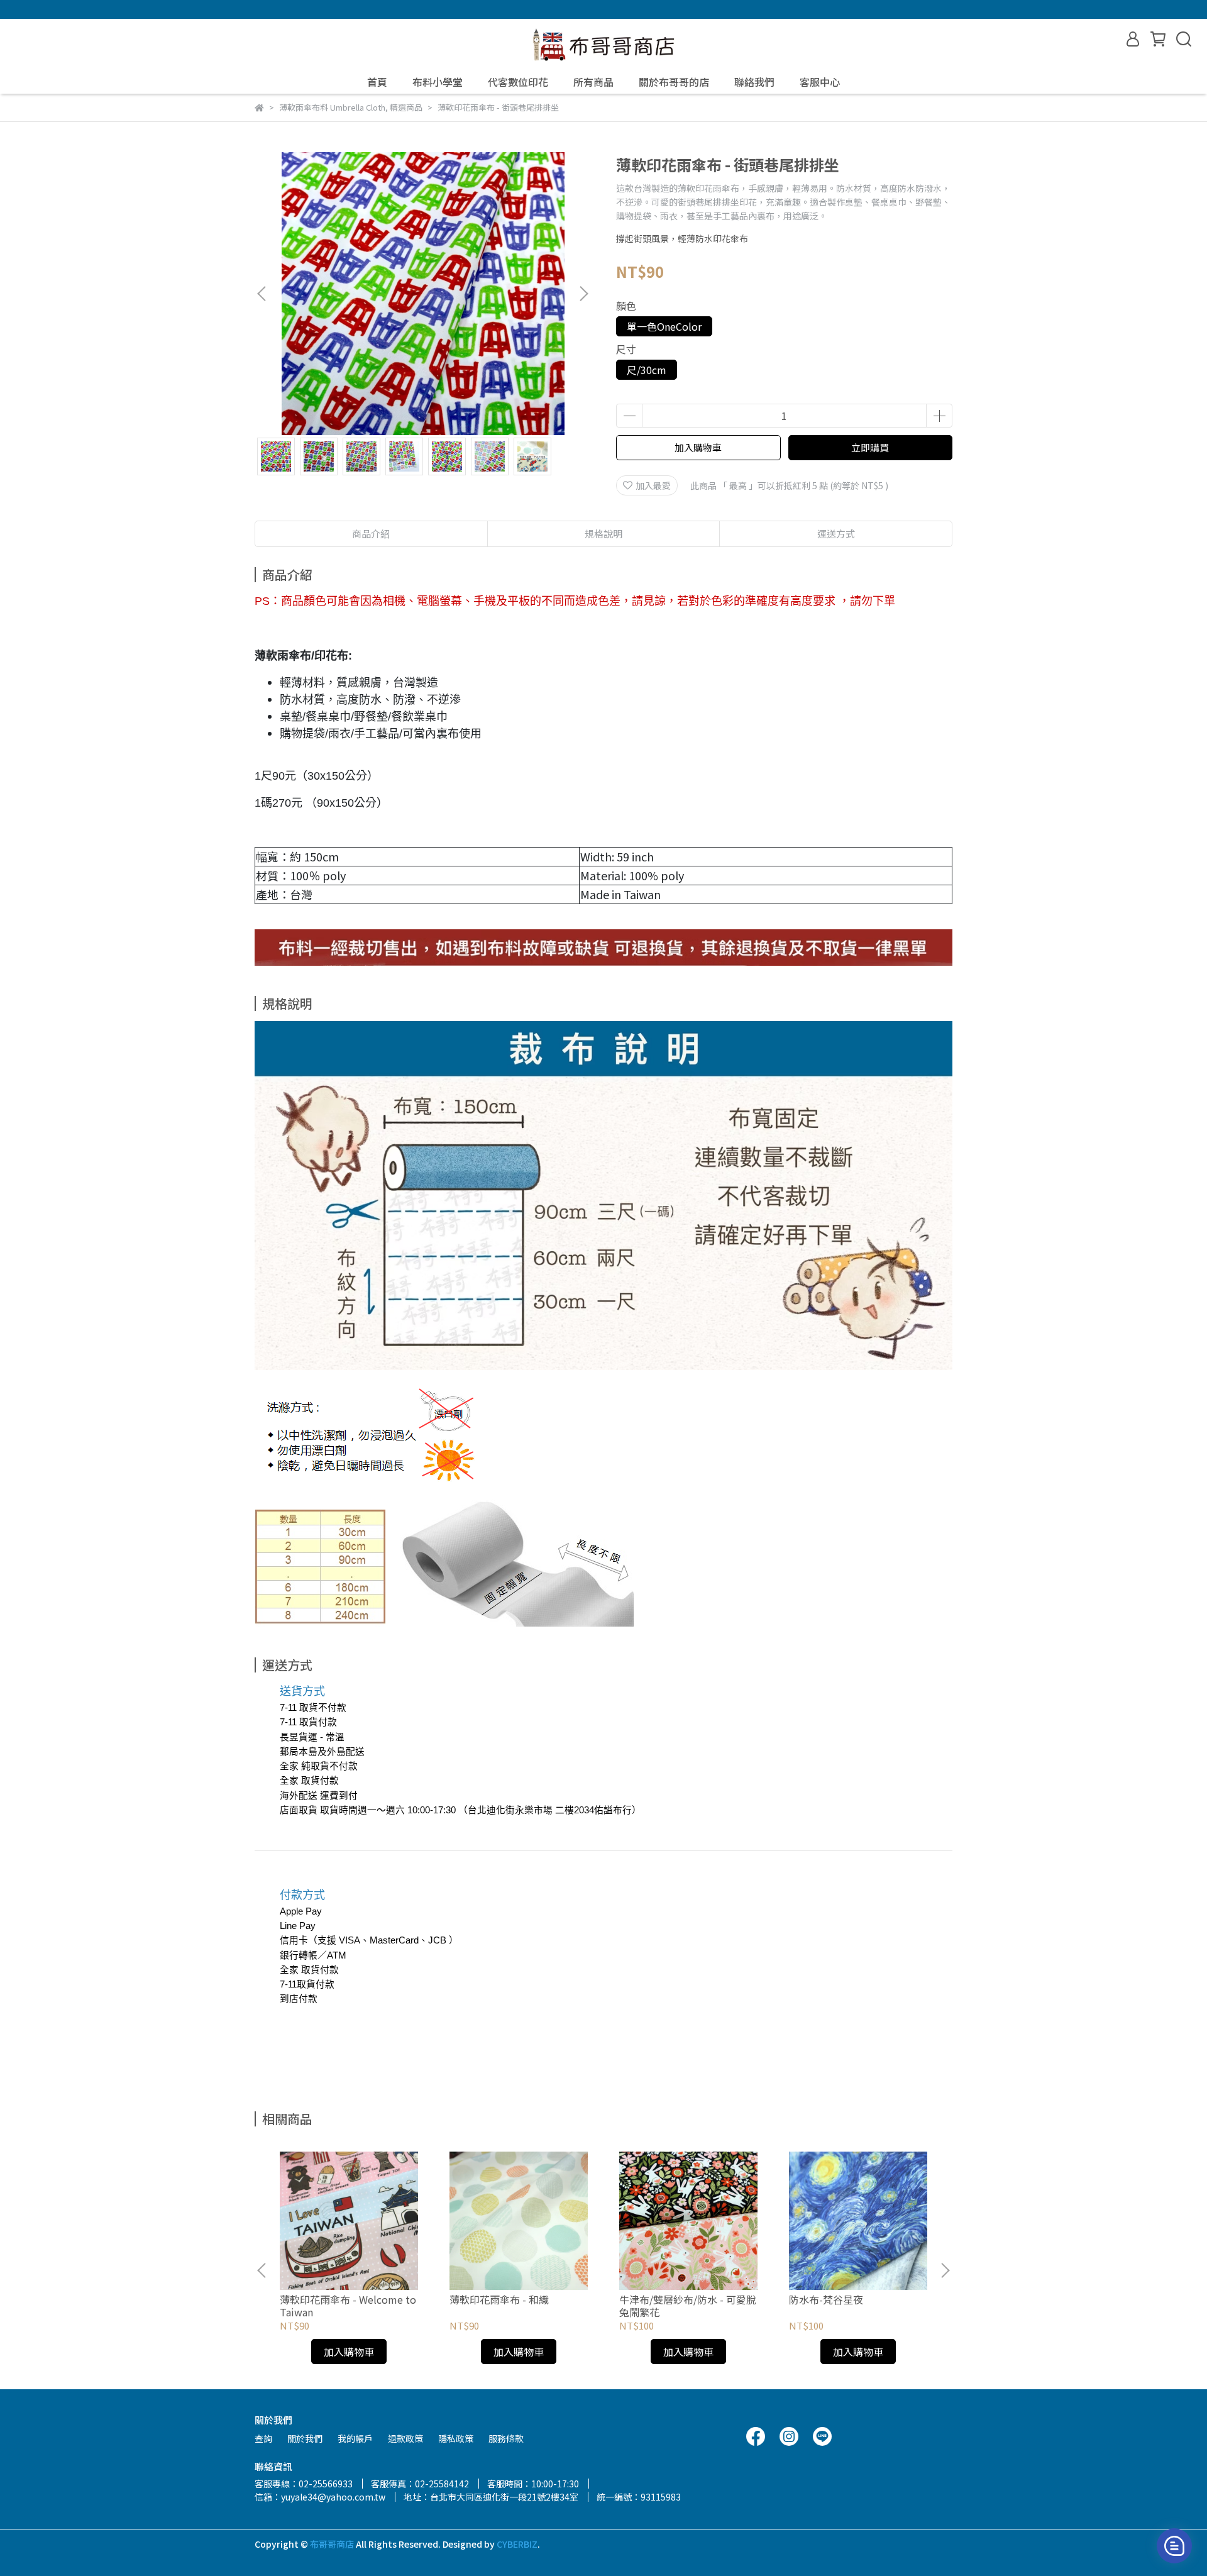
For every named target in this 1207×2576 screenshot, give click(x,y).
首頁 (377, 82)
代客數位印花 (518, 82)
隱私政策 (456, 2438)
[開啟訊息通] (1174, 2546)
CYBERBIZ (517, 2544)
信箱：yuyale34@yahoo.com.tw (320, 2497)
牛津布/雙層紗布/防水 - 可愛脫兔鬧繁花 (688, 2306)
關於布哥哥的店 (674, 82)
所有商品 (593, 82)
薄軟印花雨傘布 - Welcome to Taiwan (348, 2306)
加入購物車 (698, 447)
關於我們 (305, 2438)
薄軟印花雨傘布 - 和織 (499, 2299)
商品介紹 (371, 533)
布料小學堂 (438, 82)
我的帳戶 (355, 2438)
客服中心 (820, 82)
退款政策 (405, 2438)
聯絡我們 (754, 82)
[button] (583, 294)
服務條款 (506, 2438)
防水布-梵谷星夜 (826, 2299)
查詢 (263, 2438)
